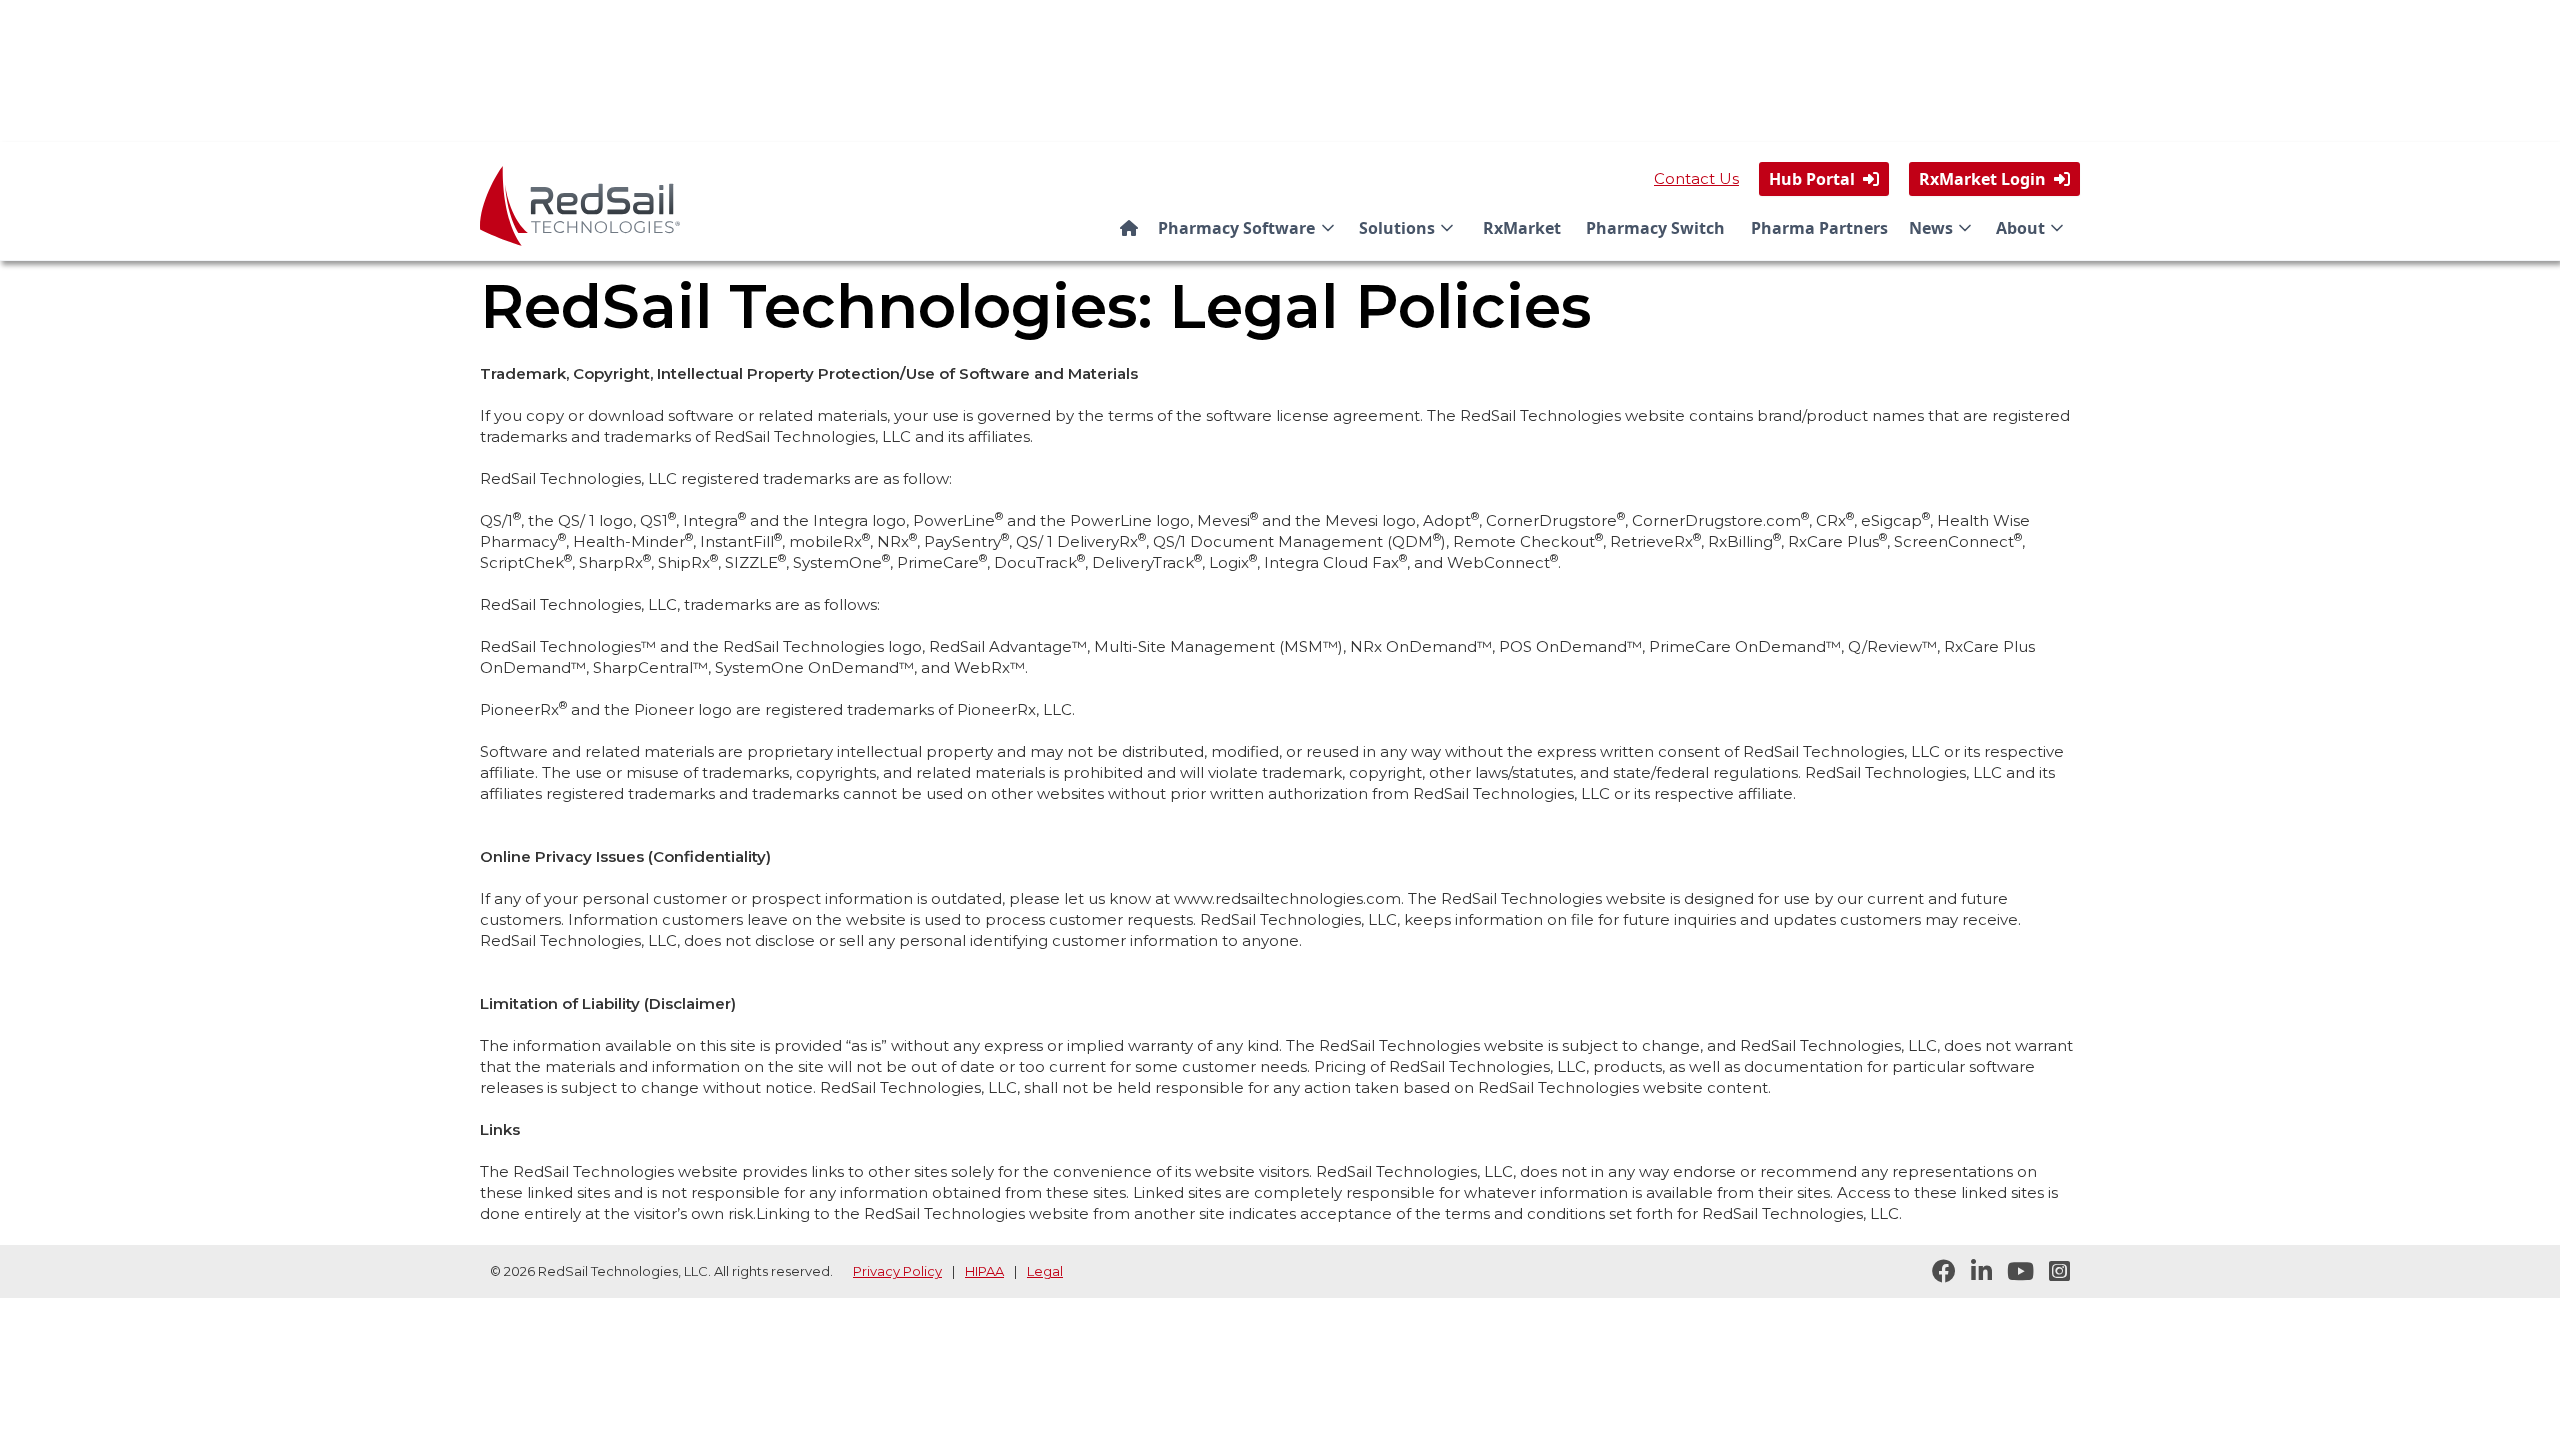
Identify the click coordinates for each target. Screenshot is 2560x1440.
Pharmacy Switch (1655, 228)
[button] (1250, 228)
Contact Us (1696, 178)
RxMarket (1522, 228)
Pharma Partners (1819, 228)
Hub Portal (1824, 179)
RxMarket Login (1994, 179)
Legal (1045, 1271)
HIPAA (984, 1271)
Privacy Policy (897, 1271)
